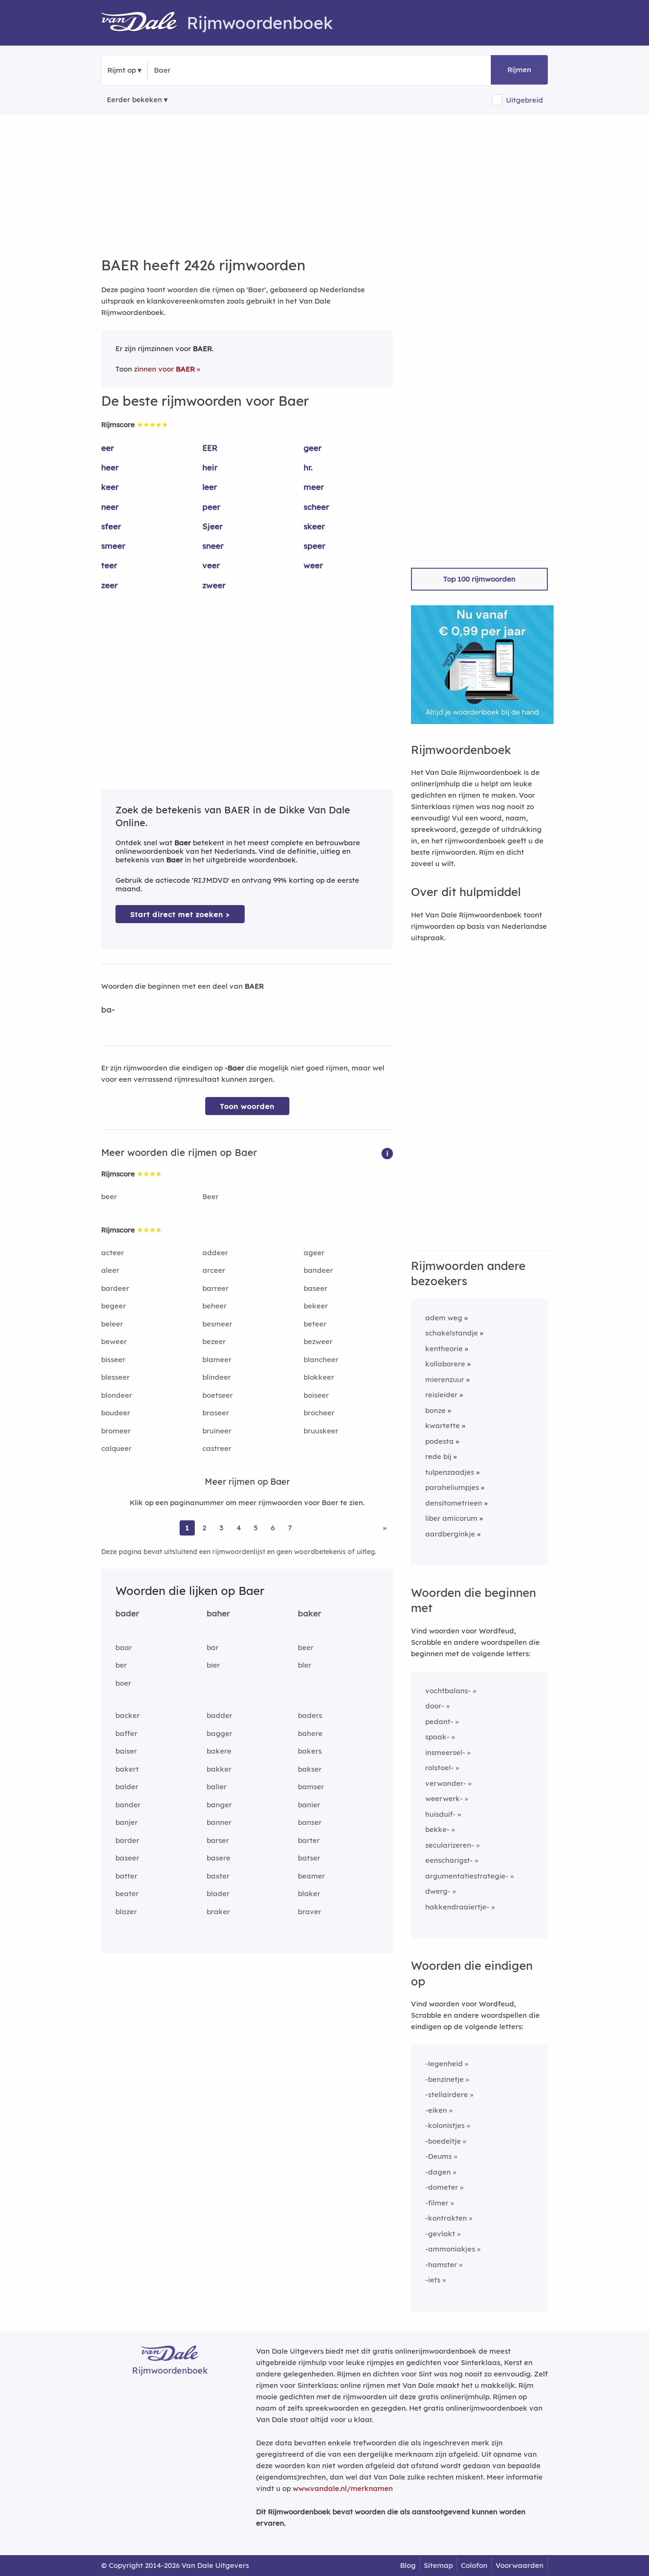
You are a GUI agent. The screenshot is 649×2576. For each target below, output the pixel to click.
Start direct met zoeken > (180, 914)
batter (126, 1876)
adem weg (444, 1318)
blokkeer (319, 1377)
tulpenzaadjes (450, 1472)
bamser (311, 1787)
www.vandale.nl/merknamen (343, 2488)
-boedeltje (443, 2141)
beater (127, 1894)
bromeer (116, 1431)
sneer (213, 546)
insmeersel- (445, 1752)
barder (127, 1840)
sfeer (111, 526)
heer (110, 467)
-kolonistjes (445, 2125)
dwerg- (438, 1891)
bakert (127, 1769)
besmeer (217, 1324)
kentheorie (444, 1349)
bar (213, 1647)
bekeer (316, 1306)
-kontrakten (446, 2218)
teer (109, 565)
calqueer (116, 1448)
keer (110, 487)
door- (435, 1706)
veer (211, 565)
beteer (315, 1324)
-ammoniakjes (450, 2249)
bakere (219, 1751)
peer (211, 507)
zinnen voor (164, 369)
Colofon (474, 2565)
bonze (435, 1410)
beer (109, 1197)
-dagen (438, 2172)
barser (218, 1840)
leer (210, 487)
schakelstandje (452, 1333)
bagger (220, 1733)
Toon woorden (247, 1106)
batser (309, 1858)
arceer (214, 1270)
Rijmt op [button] (122, 70)
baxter (218, 1876)
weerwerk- (444, 1798)
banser (310, 1822)
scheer (316, 507)
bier (213, 1665)
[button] (387, 1153)
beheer (215, 1306)
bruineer (217, 1431)
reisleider (441, 1395)
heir (210, 467)
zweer (214, 585)
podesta (439, 1441)
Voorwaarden (520, 2565)
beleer (112, 1324)
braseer (216, 1413)
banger (219, 1805)
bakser (310, 1769)
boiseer (316, 1395)
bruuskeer (321, 1431)
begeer (114, 1306)
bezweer (318, 1341)
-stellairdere (447, 2094)
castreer (217, 1448)
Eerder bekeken (134, 100)
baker (310, 1613)
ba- (108, 1009)
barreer (215, 1288)
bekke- (437, 1829)
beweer (114, 1341)
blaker (309, 1894)
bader (127, 1613)
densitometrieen (454, 1503)
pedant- (439, 1722)
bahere (310, 1733)
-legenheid (444, 2064)
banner (219, 1822)
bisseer (113, 1360)
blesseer (115, 1377)
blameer (217, 1360)
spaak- (437, 1737)
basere (219, 1858)
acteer (113, 1253)
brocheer (319, 1413)
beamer (311, 1876)
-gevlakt (440, 2234)
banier (309, 1805)
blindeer (217, 1377)
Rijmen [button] (519, 70)
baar (124, 1647)
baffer (126, 1733)
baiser (126, 1751)
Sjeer (213, 526)
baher (218, 1613)
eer (108, 448)
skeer (314, 526)
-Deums (439, 2156)
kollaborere (445, 1364)
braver (310, 1912)
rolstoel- (439, 1768)
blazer (126, 1912)
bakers (310, 1751)
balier (217, 1787)
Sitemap (438, 2565)
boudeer (116, 1413)
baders (310, 1715)
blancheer (321, 1360)
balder (127, 1787)
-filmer (437, 2203)
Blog (408, 2565)
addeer (215, 1253)
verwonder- (446, 1783)
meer (314, 487)
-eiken (436, 2110)
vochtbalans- (448, 1691)
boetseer (218, 1395)
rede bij (438, 1456)
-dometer (442, 2187)
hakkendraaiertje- (457, 1907)
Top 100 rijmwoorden (479, 579)
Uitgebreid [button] (525, 100)
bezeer (214, 1341)
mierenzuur (445, 1379)
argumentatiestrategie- (467, 1876)
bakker (219, 1769)
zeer (110, 585)
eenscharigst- (449, 1860)
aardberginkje (450, 1534)
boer (123, 1683)
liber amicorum (451, 1518)
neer (110, 507)
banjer (127, 1822)
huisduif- (440, 1814)
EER (210, 448)
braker (218, 1912)
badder (220, 1715)
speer (315, 546)
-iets (433, 2280)
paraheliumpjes (452, 1487)
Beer (210, 1197)
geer (313, 448)
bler (305, 1665)
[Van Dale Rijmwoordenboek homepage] (144, 23)
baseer (315, 1288)
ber (121, 1665)
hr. (308, 467)
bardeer (115, 1288)
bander (128, 1805)
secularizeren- (450, 1845)
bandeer (318, 1270)
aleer (110, 1270)
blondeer (117, 1395)
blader (218, 1894)
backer (128, 1715)
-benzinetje (444, 2079)
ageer (314, 1253)
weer (313, 565)
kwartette (443, 1426)
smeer (113, 546)
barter (309, 1840)
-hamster (441, 2265)
